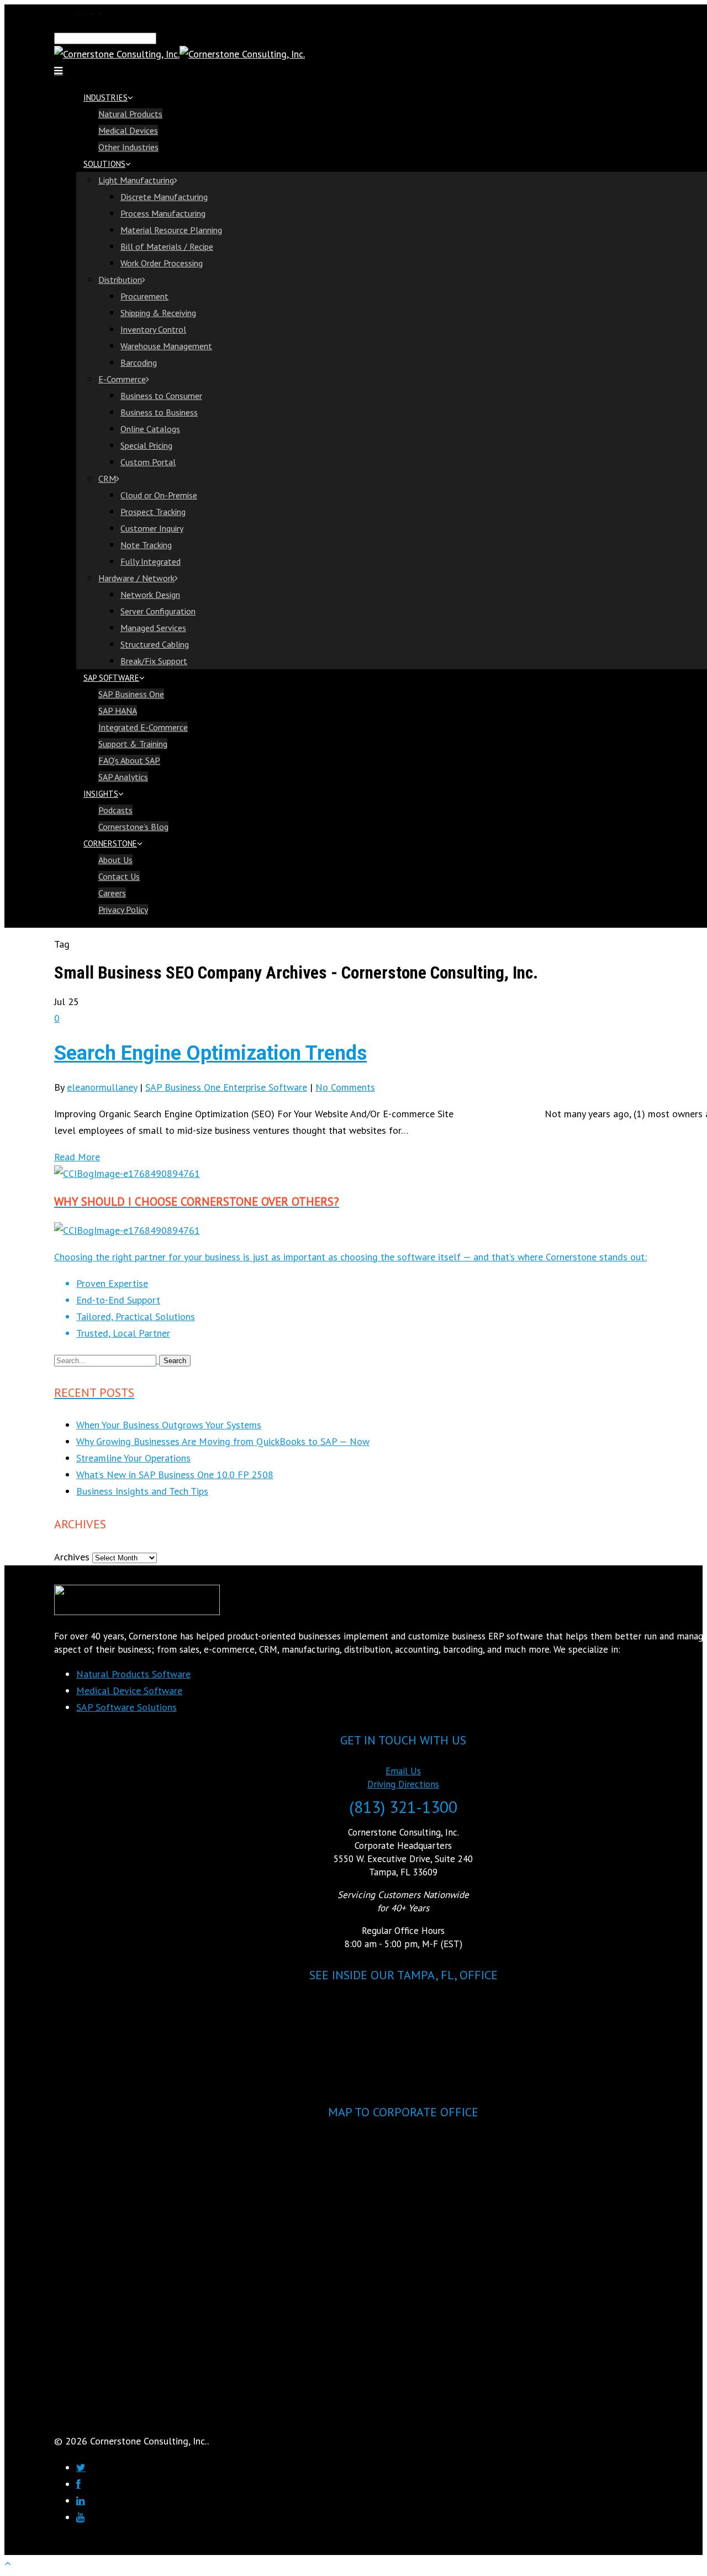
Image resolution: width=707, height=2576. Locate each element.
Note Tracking (146, 545)
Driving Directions (403, 1784)
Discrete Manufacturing (164, 197)
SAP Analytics (123, 777)
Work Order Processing (162, 263)
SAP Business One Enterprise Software (226, 1087)
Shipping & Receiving (158, 313)
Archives (72, 1557)
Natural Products (130, 114)
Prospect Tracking (153, 512)
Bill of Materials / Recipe (167, 246)
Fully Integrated (151, 561)
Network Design (150, 595)
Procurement (144, 296)
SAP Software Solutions (126, 1707)
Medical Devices (128, 130)
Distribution (120, 280)
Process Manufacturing (163, 213)
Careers (112, 893)
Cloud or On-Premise (159, 495)
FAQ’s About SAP (129, 760)
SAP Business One (131, 694)
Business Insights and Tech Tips (142, 1491)
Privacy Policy (123, 910)
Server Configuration (158, 611)
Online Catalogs (150, 429)
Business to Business (159, 412)
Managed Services (153, 628)
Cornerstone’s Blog (133, 827)
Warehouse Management (166, 346)
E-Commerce (122, 379)
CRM (107, 479)
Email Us (403, 1771)
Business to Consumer (161, 396)
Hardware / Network (136, 578)
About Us (115, 860)
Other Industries (128, 147)
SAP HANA (118, 711)
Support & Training (133, 744)
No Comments (345, 1087)
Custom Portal (148, 462)
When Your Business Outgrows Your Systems (169, 1425)
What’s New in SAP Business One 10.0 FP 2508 (175, 1474)
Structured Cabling (155, 644)
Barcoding (139, 362)
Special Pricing (146, 445)
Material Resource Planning (171, 230)
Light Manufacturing (136, 180)
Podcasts (115, 810)
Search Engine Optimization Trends (210, 1053)
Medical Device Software (129, 1691)
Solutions (104, 164)
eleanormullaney (102, 1087)
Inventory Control (153, 329)
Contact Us (119, 876)
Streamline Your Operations (133, 1458)
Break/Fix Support (154, 661)
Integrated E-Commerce (143, 727)
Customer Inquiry (152, 528)
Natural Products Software (133, 1674)
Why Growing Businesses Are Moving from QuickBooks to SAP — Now (223, 1441)
